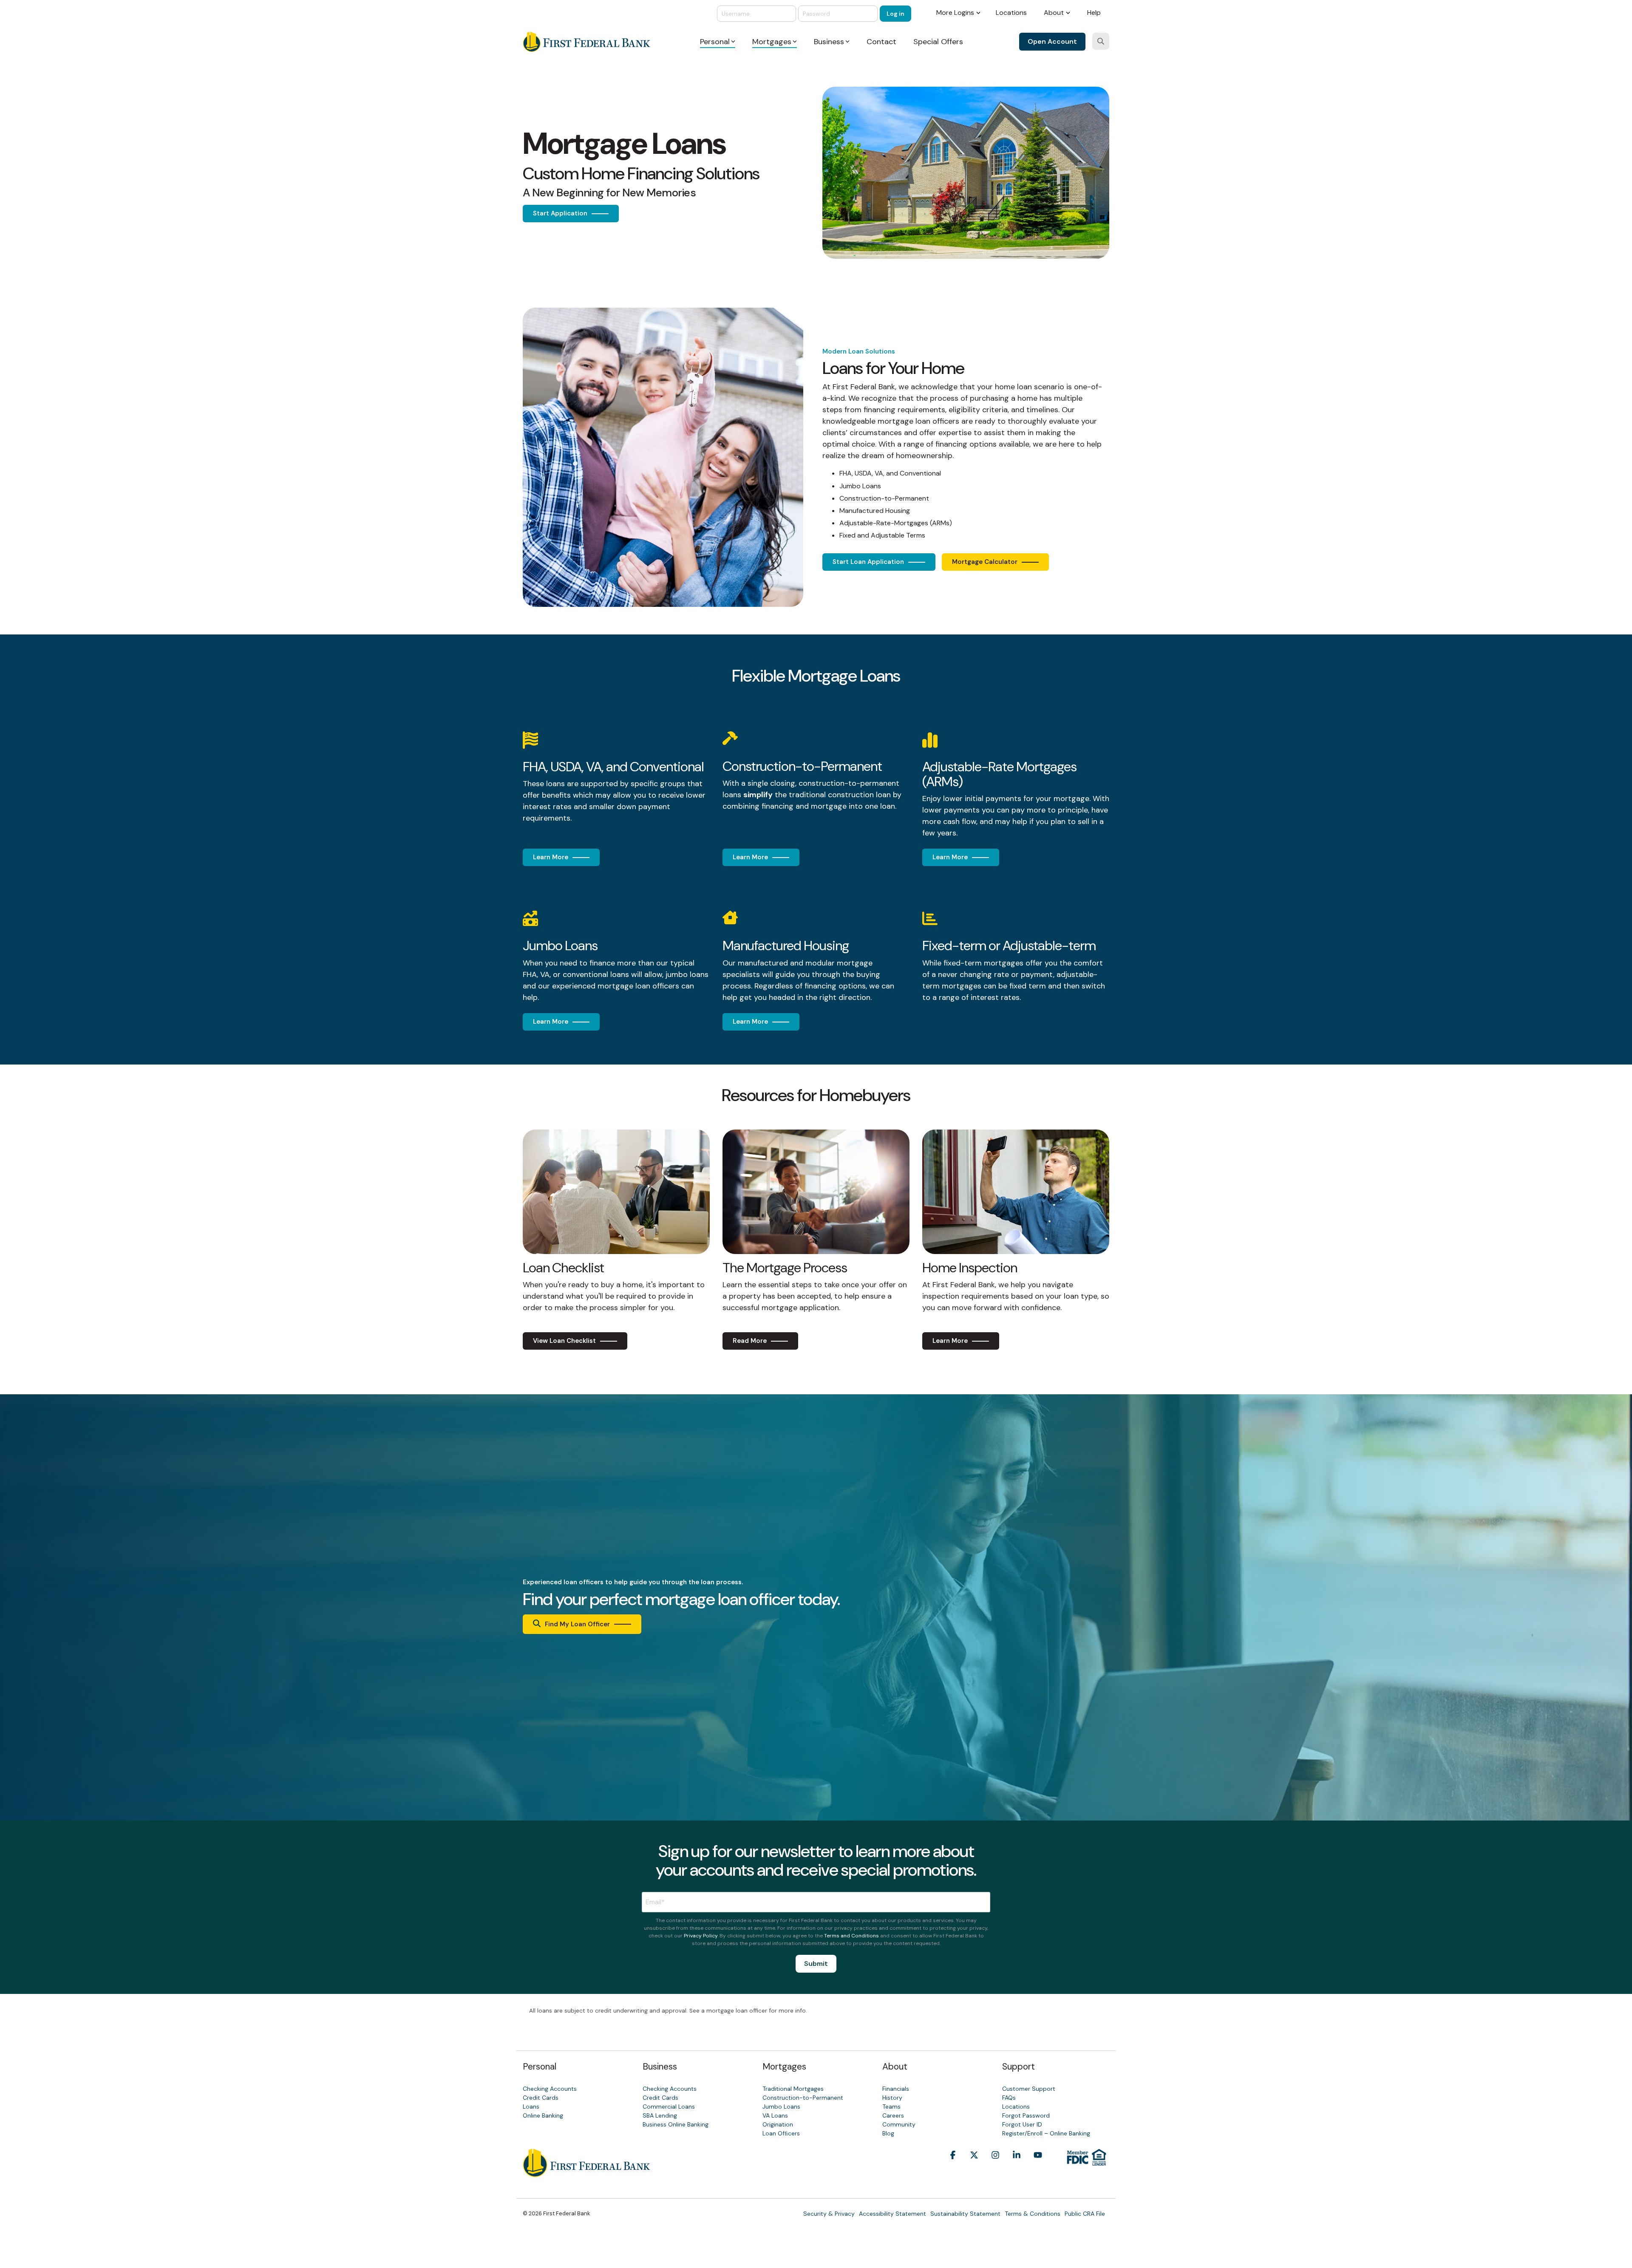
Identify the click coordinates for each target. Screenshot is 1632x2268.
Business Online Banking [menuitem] (676, 2124)
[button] (953, 2168)
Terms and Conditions (851, 1936)
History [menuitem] (892, 2098)
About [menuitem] (1054, 13)
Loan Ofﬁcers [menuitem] (781, 2133)
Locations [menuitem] (1011, 13)
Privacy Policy (701, 1936)
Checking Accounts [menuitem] (550, 2089)
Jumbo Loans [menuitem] (781, 2107)
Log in (895, 14)
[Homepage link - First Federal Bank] (586, 2172)
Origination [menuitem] (778, 2124)
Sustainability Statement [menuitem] (965, 2214)
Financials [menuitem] (896, 2089)
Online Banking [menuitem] (543, 2115)
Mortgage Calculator (985, 562)
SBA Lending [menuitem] (660, 2115)
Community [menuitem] (899, 2124)
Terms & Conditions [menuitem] (1033, 2214)
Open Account (1052, 41)
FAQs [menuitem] (1009, 2098)
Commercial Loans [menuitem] (669, 2107)
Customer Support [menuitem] (1029, 2089)
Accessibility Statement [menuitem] (892, 2214)
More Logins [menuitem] (955, 13)
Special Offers (938, 42)
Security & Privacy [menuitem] (829, 2214)
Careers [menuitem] (893, 2115)
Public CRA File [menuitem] (1085, 2214)
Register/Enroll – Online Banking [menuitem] (1046, 2133)
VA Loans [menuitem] (775, 2115)
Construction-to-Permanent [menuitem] (803, 2098)
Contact (881, 42)
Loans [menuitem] (531, 2107)
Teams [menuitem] (891, 2107)
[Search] (1101, 41)
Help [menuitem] (1094, 13)
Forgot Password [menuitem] (1026, 2115)
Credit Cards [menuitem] (541, 2098)
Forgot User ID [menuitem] (1022, 2124)
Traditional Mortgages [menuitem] (793, 2089)
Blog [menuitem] (888, 2133)
